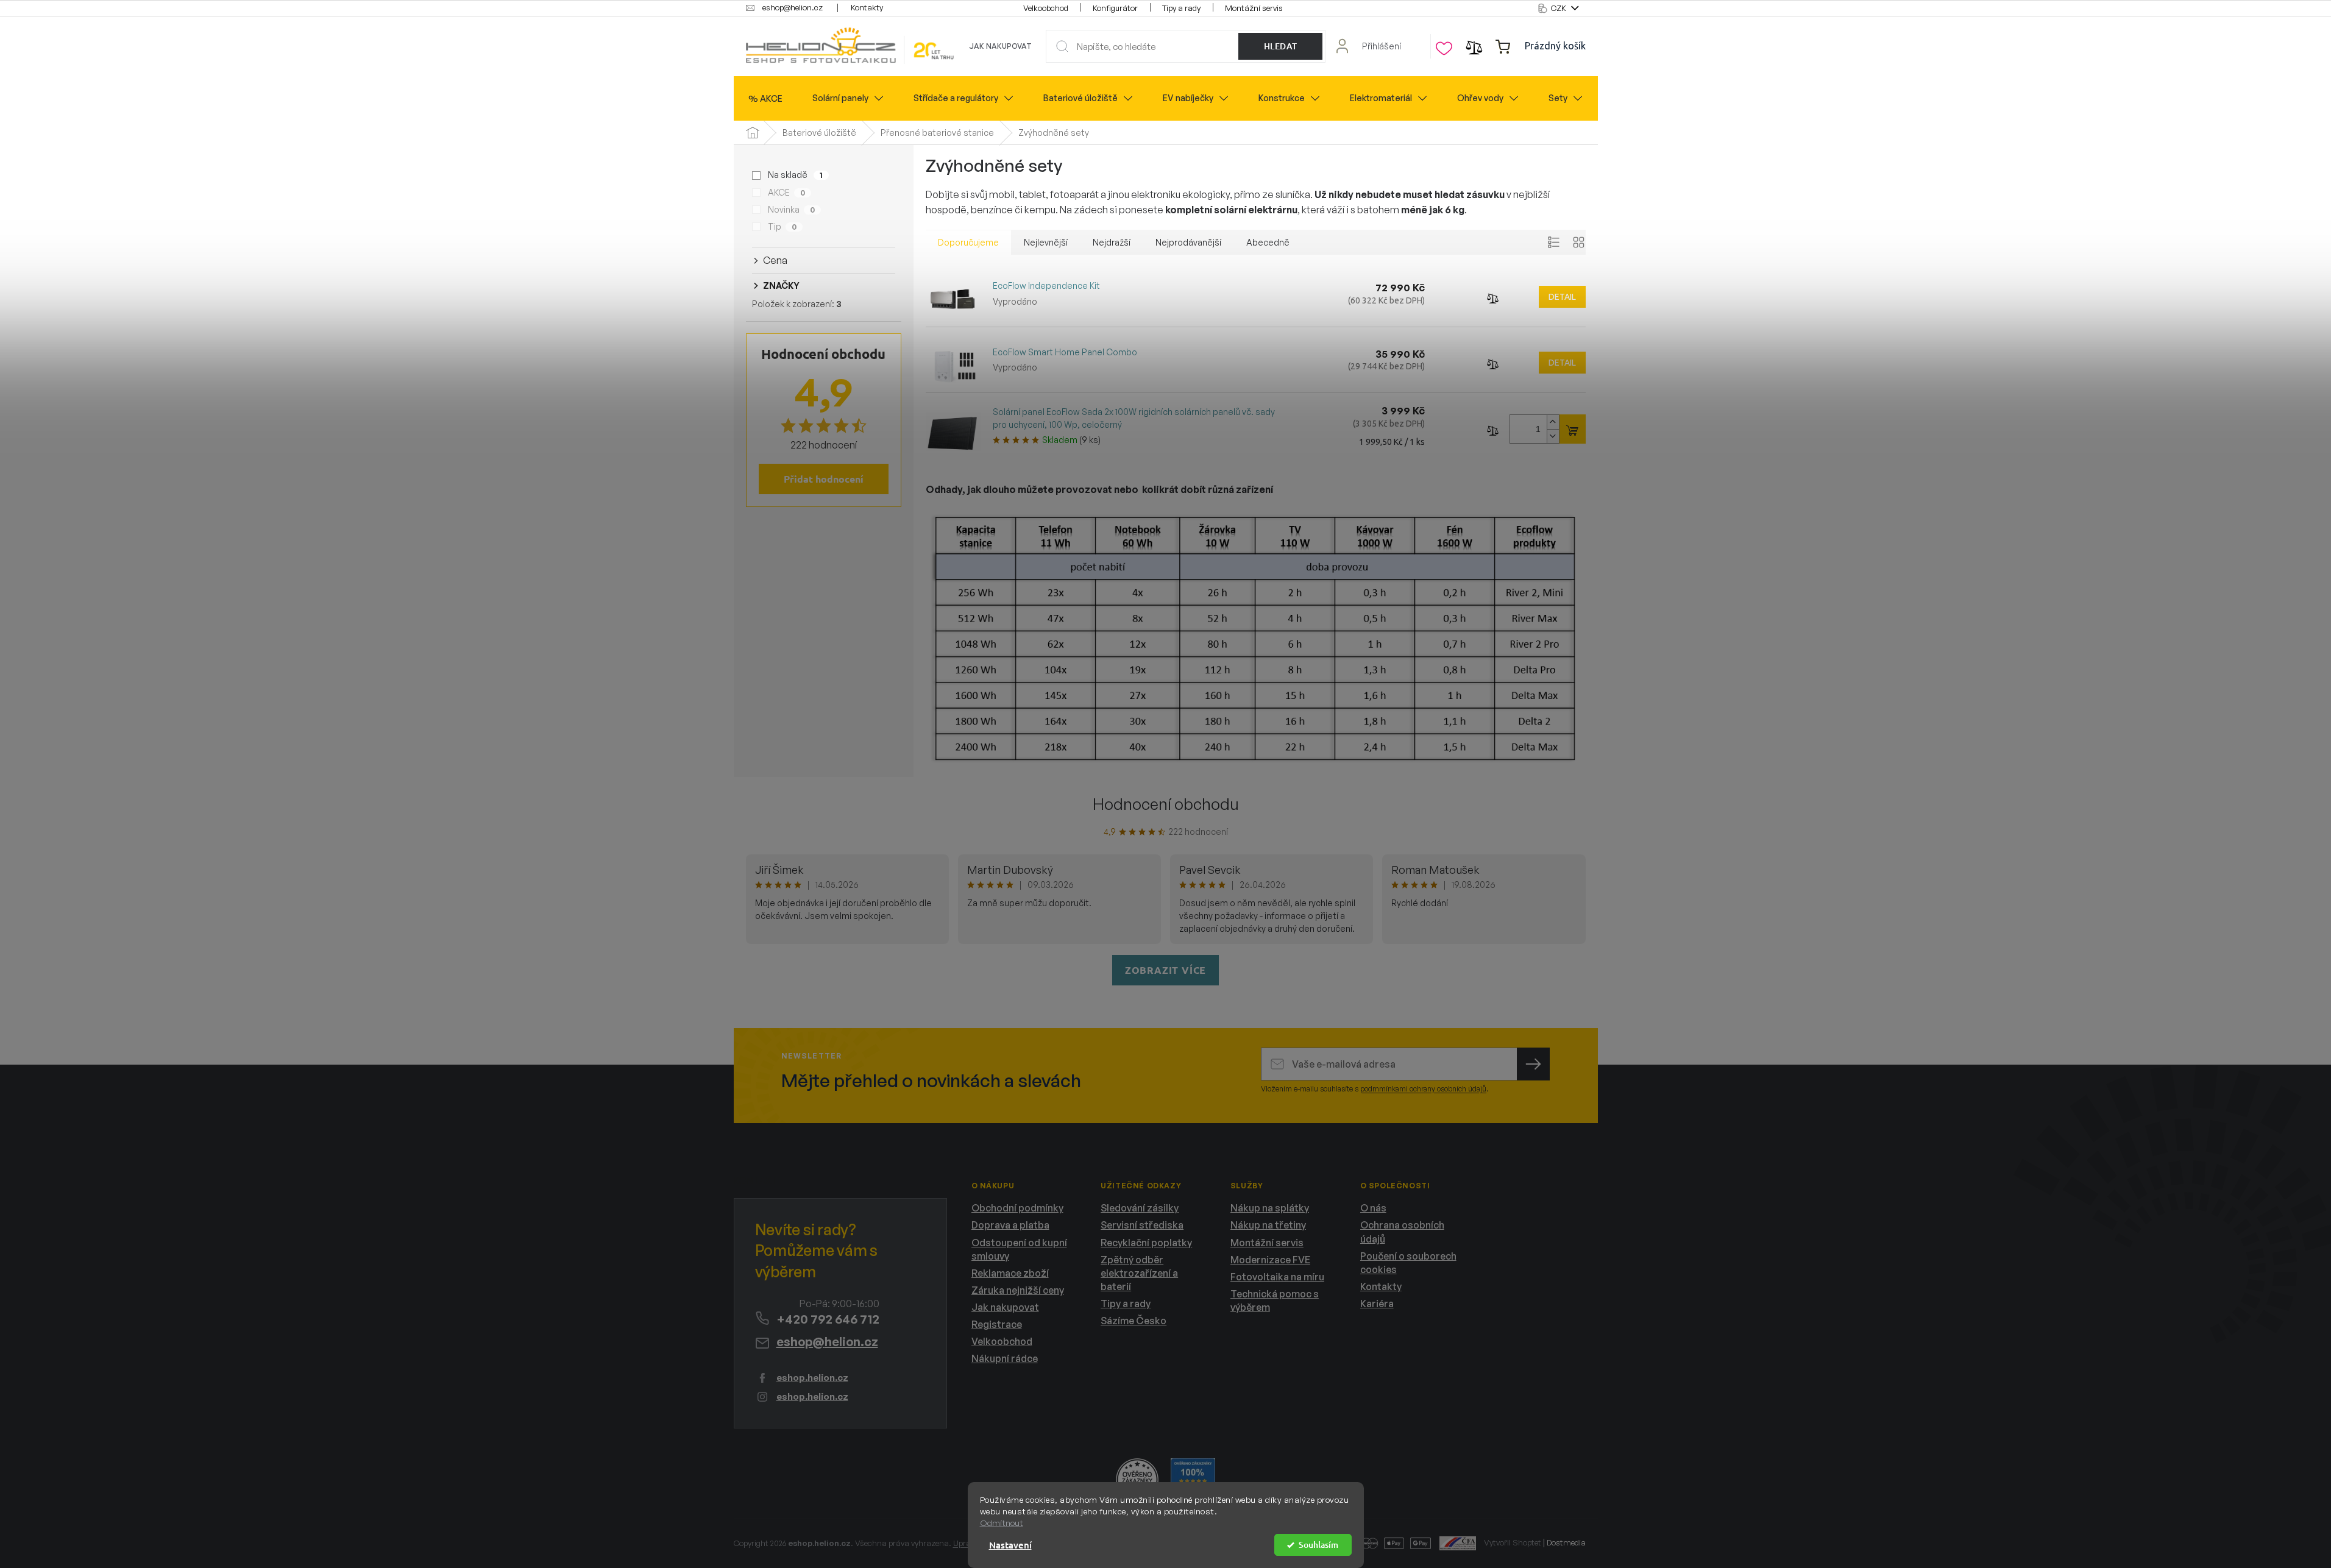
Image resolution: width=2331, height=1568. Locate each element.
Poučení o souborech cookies (1408, 1263)
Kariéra (1377, 1304)
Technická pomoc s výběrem (1275, 1300)
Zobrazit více (1165, 970)
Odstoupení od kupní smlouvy (1019, 1249)
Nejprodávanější (1188, 242)
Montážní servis (1254, 8)
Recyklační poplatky (1146, 1243)
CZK (1559, 8)
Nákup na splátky (1270, 1208)
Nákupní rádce (1005, 1358)
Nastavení (1010, 1545)
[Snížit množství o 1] (1553, 436)
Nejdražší (1112, 242)
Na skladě (795, 175)
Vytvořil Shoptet (1513, 1542)
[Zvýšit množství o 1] (1553, 422)
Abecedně (1268, 242)
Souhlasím (1318, 1545)
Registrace (997, 1324)
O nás (1373, 1208)
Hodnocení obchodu (1166, 804)
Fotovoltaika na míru (1277, 1277)
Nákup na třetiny (1268, 1225)
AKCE (786, 192)
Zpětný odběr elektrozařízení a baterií (1139, 1273)
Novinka (791, 209)
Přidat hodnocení (824, 479)
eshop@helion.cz (827, 1342)
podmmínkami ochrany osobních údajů (1423, 1089)
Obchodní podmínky (1017, 1208)
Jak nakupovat (1000, 46)
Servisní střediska (1142, 1225)
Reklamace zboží (1010, 1273)
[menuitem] (765, 99)
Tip (782, 226)
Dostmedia (1566, 1542)
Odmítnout (1002, 1523)
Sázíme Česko (1134, 1321)
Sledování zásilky (1140, 1208)
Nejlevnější (1046, 242)
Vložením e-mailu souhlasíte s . (1375, 1089)
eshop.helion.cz (812, 1378)
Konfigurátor (1115, 8)
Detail (1562, 297)
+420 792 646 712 (828, 1319)
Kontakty (867, 7)
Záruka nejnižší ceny (1018, 1290)
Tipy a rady (1181, 8)
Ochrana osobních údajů (1402, 1232)
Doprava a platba (1010, 1225)
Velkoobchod (1046, 8)
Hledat (1281, 46)
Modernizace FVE (1270, 1260)
